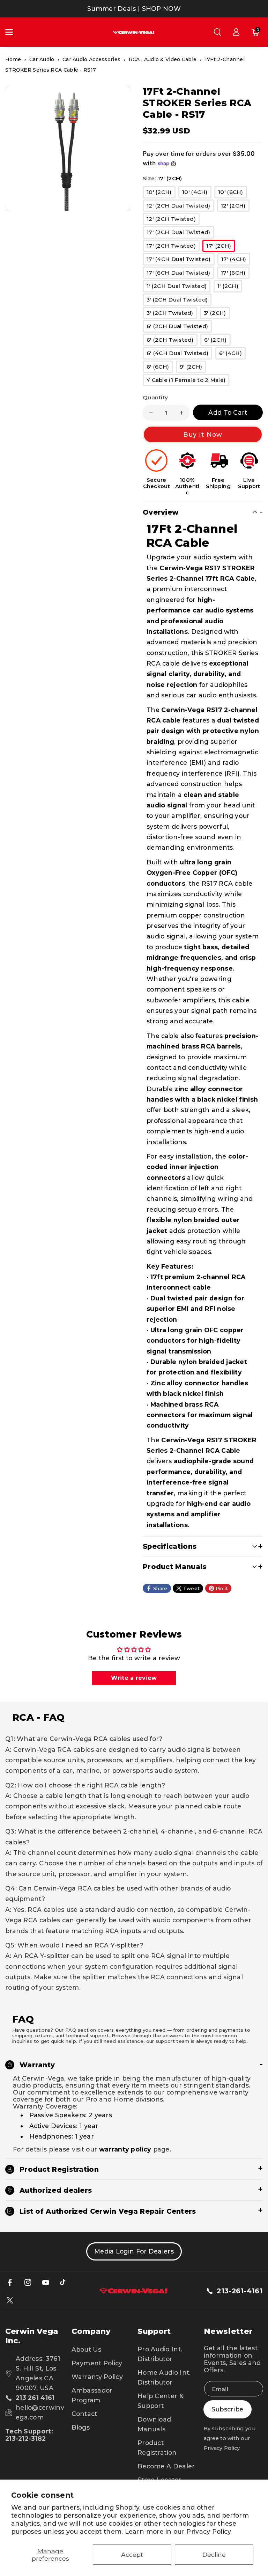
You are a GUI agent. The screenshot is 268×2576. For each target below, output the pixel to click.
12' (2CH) (235, 207)
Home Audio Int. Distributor (164, 2377)
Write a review (134, 1678)
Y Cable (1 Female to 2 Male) (188, 381)
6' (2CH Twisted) (172, 341)
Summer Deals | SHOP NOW (134, 9)
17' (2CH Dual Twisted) (180, 233)
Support (154, 2331)
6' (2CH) (217, 341)
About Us (86, 2349)
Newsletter (229, 2331)
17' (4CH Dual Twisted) (181, 260)
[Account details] (236, 32)
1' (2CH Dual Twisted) (178, 287)
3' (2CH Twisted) (172, 314)
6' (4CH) (232, 354)
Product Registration (157, 2448)
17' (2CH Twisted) (173, 247)
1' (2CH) (230, 287)
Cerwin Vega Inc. (32, 2336)
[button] (13, 32)
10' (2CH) (161, 193)
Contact (84, 2414)
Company (91, 2331)
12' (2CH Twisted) (173, 220)
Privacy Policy (209, 2531)
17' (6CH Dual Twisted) (180, 274)
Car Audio (42, 59)
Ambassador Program (92, 2395)
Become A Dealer (166, 2466)
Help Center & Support (161, 2401)
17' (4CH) (236, 260)
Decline (214, 2555)
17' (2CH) (221, 247)
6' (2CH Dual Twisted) (179, 327)
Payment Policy (97, 2363)
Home (13, 59)
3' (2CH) (217, 314)
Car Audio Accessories (91, 59)
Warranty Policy (97, 2377)
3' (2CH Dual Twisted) (179, 301)
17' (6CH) (235, 274)
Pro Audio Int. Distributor (160, 2354)
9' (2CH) (193, 368)
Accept (132, 2555)
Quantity (155, 397)
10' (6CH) (233, 193)
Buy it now (203, 434)
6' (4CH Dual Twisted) (179, 354)
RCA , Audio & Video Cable (163, 59)
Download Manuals (154, 2424)
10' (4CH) (197, 193)
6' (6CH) (160, 368)
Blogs (81, 2427)
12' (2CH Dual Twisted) (180, 207)
